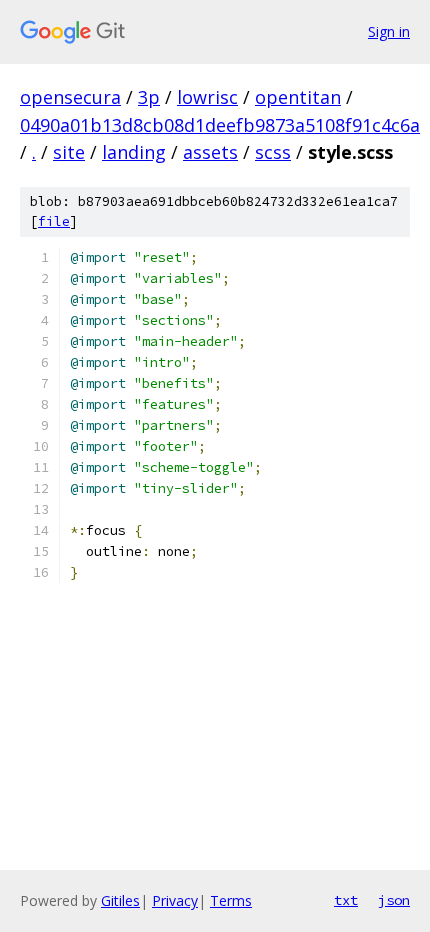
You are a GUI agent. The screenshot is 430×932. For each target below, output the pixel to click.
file (54, 221)
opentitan (298, 97)
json (394, 900)
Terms (231, 900)
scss (273, 152)
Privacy (175, 900)
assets (210, 152)
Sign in (389, 31)
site (69, 152)
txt (346, 900)
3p (149, 97)
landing (134, 152)
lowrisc (207, 97)
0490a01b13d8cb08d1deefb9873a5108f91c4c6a (220, 125)
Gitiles (120, 900)
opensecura (70, 97)
